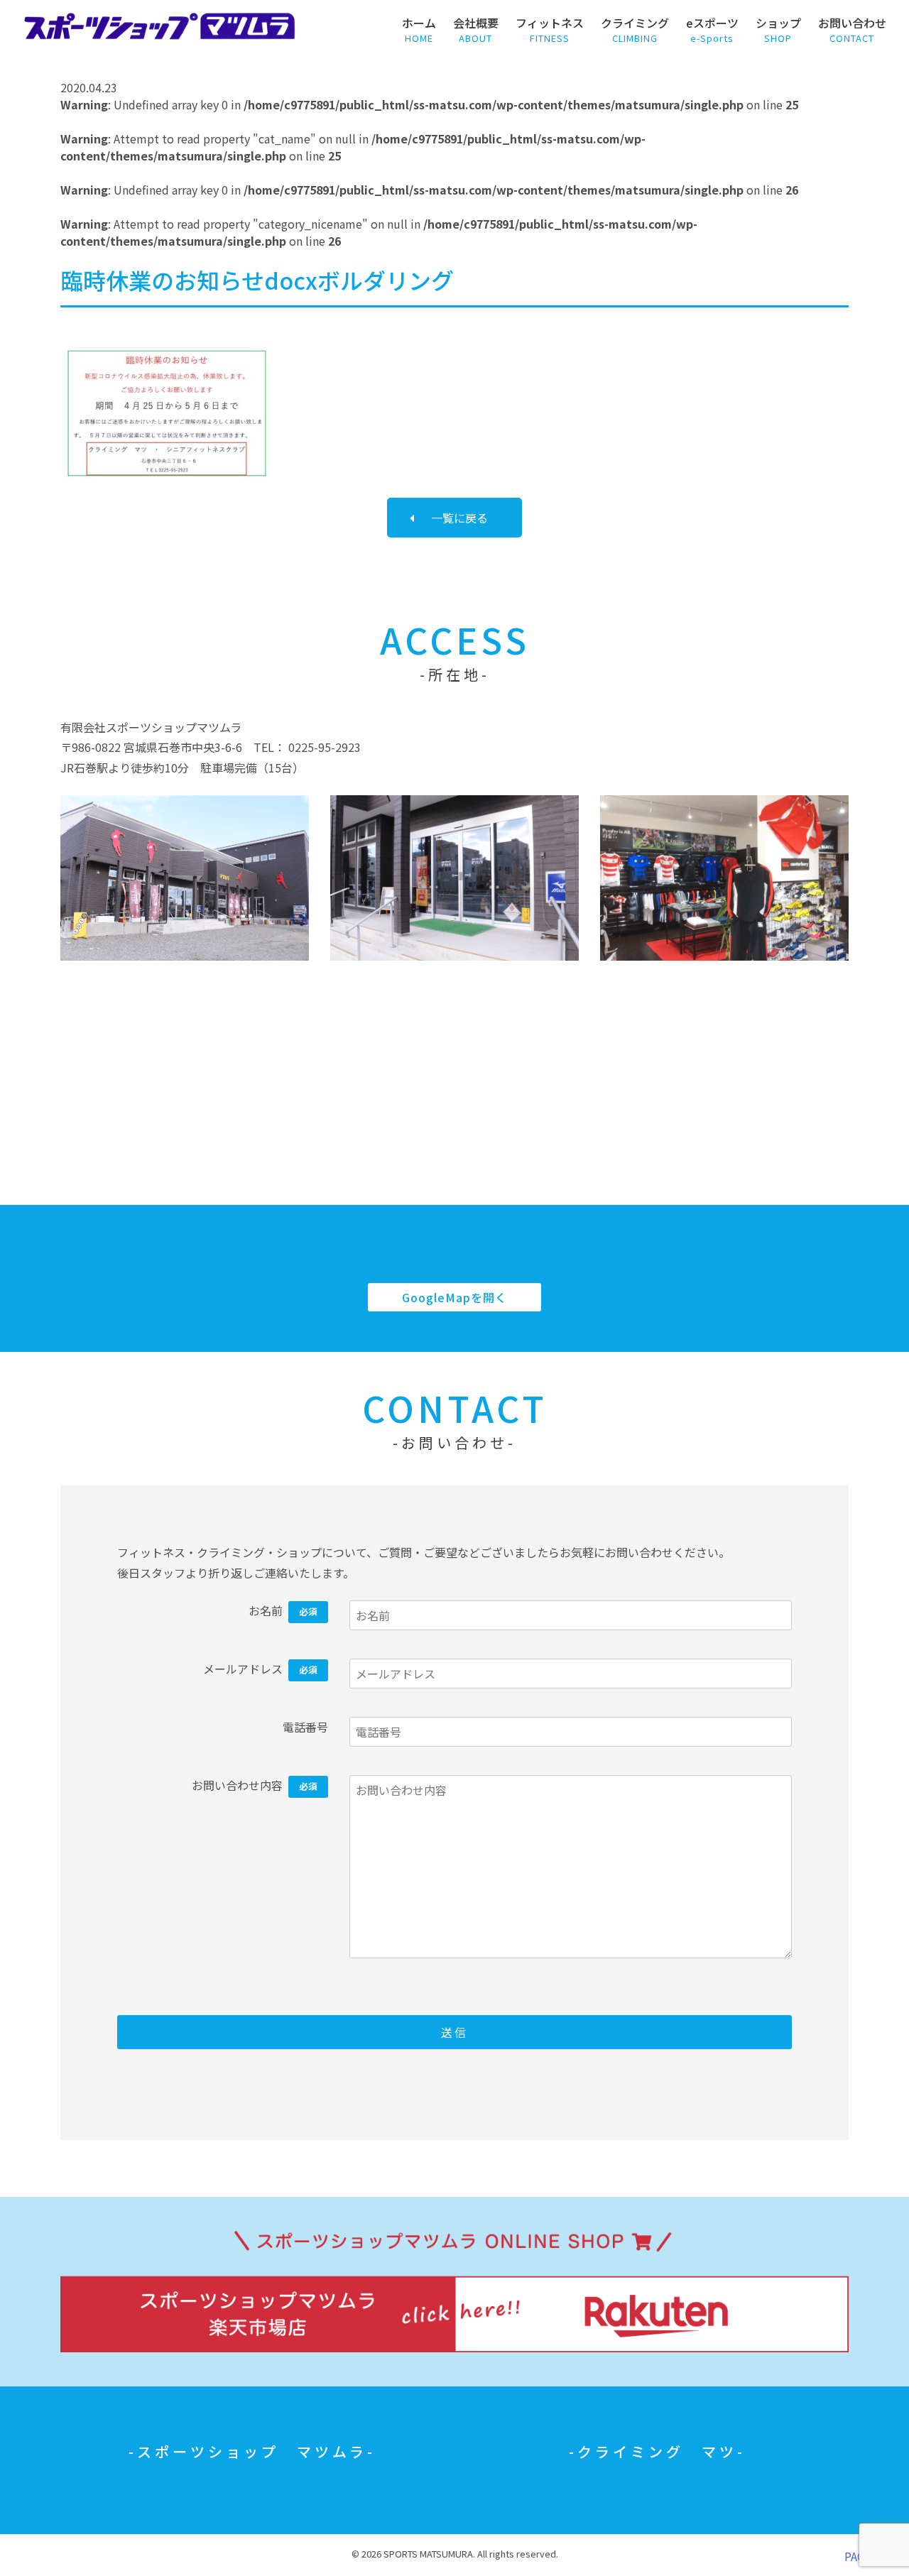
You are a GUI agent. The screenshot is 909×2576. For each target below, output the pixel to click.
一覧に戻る (459, 518)
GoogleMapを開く (454, 1297)
